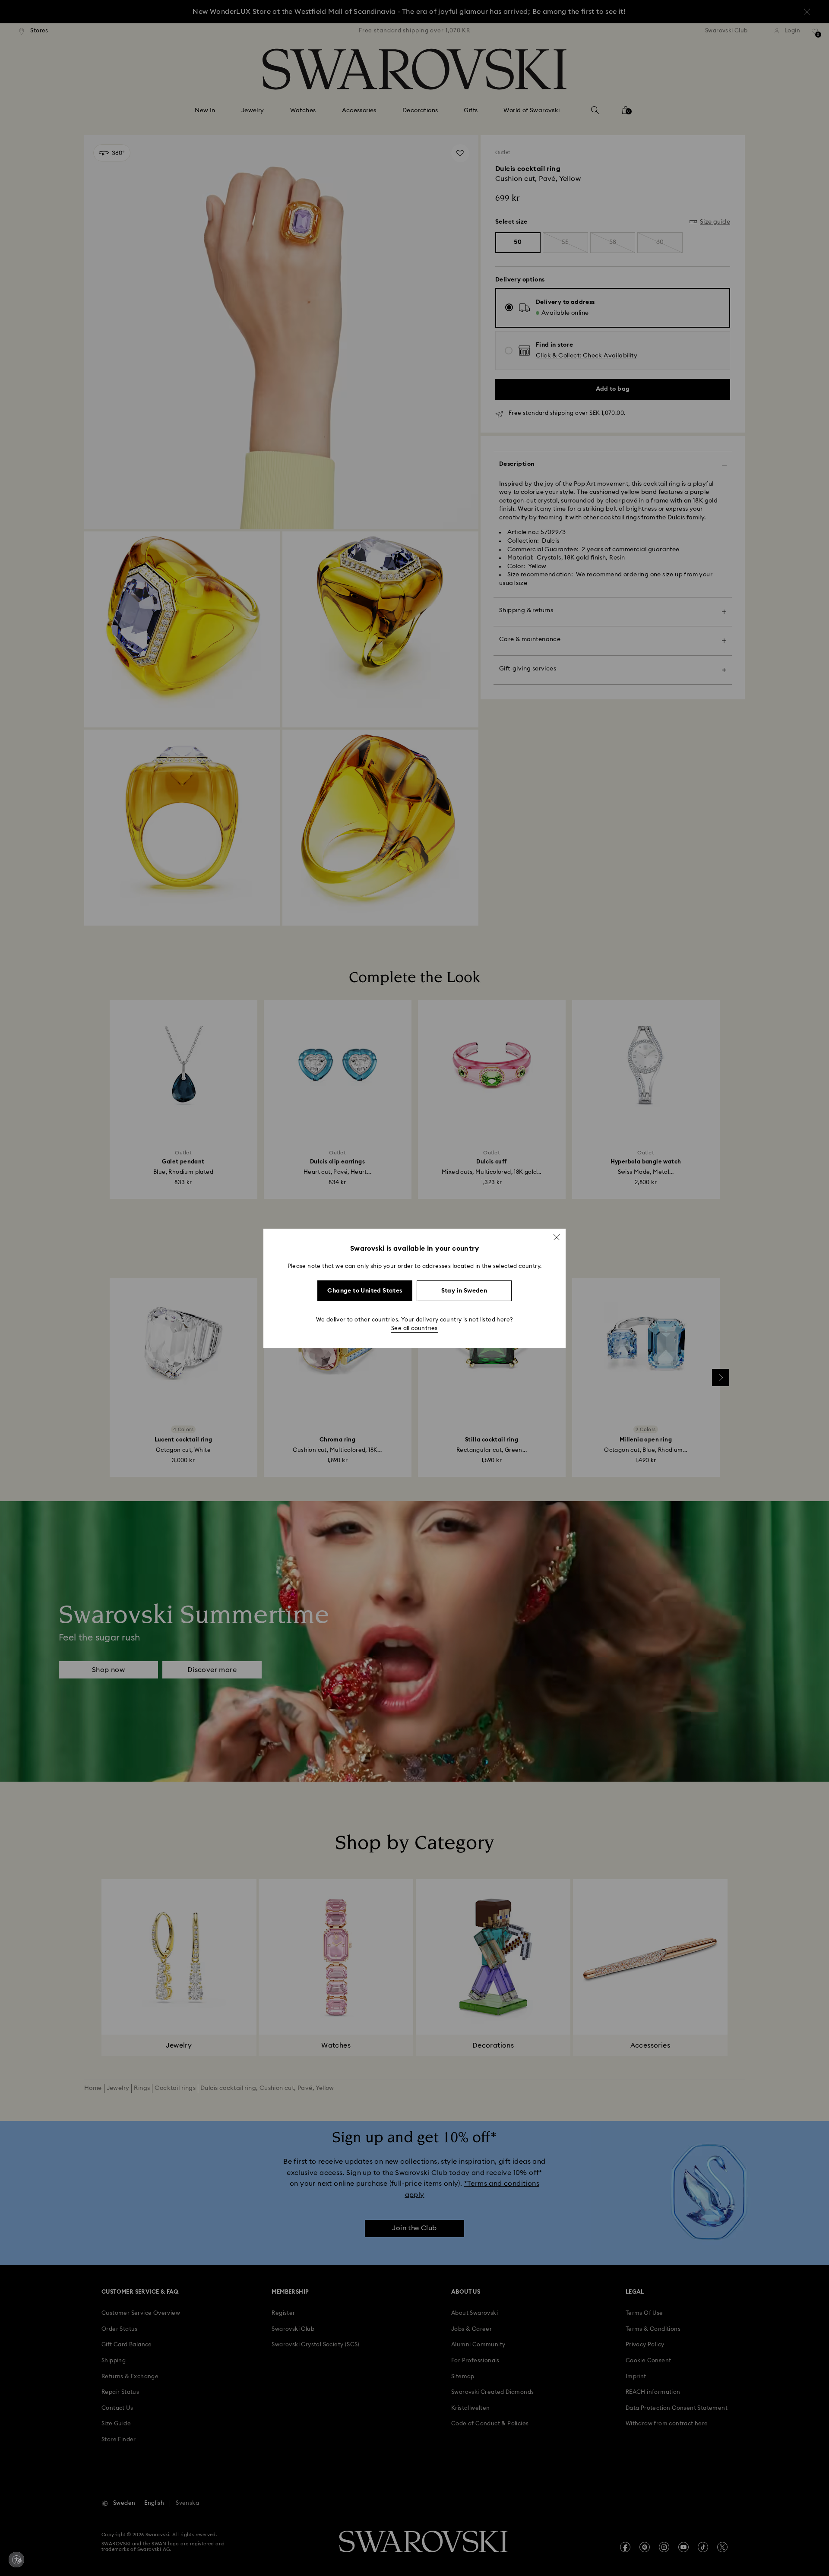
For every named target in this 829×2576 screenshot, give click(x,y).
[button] (557, 1237)
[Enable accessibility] (16, 2560)
